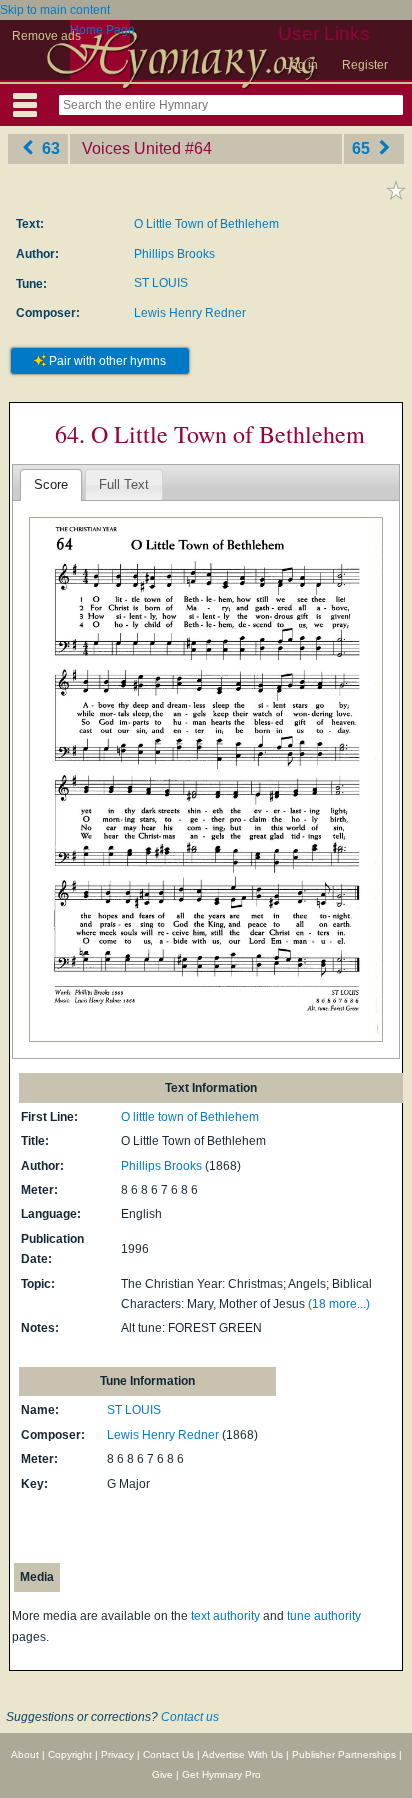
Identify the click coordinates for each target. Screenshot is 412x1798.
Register (365, 65)
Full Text (124, 484)
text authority (225, 1616)
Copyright (70, 1754)
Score (51, 484)
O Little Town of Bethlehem (206, 224)
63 (49, 148)
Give (162, 1774)
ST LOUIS (161, 283)
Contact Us (168, 1754)
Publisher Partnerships (344, 1754)
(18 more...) (339, 1304)
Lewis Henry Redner (190, 313)
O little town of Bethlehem (190, 1117)
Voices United (131, 148)
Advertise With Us (242, 1754)
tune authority (324, 1616)
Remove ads (46, 36)
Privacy (117, 1754)
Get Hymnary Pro (221, 1774)
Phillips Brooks (174, 254)
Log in (301, 65)
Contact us (190, 1717)
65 (363, 148)
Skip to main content (55, 10)
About (25, 1754)
